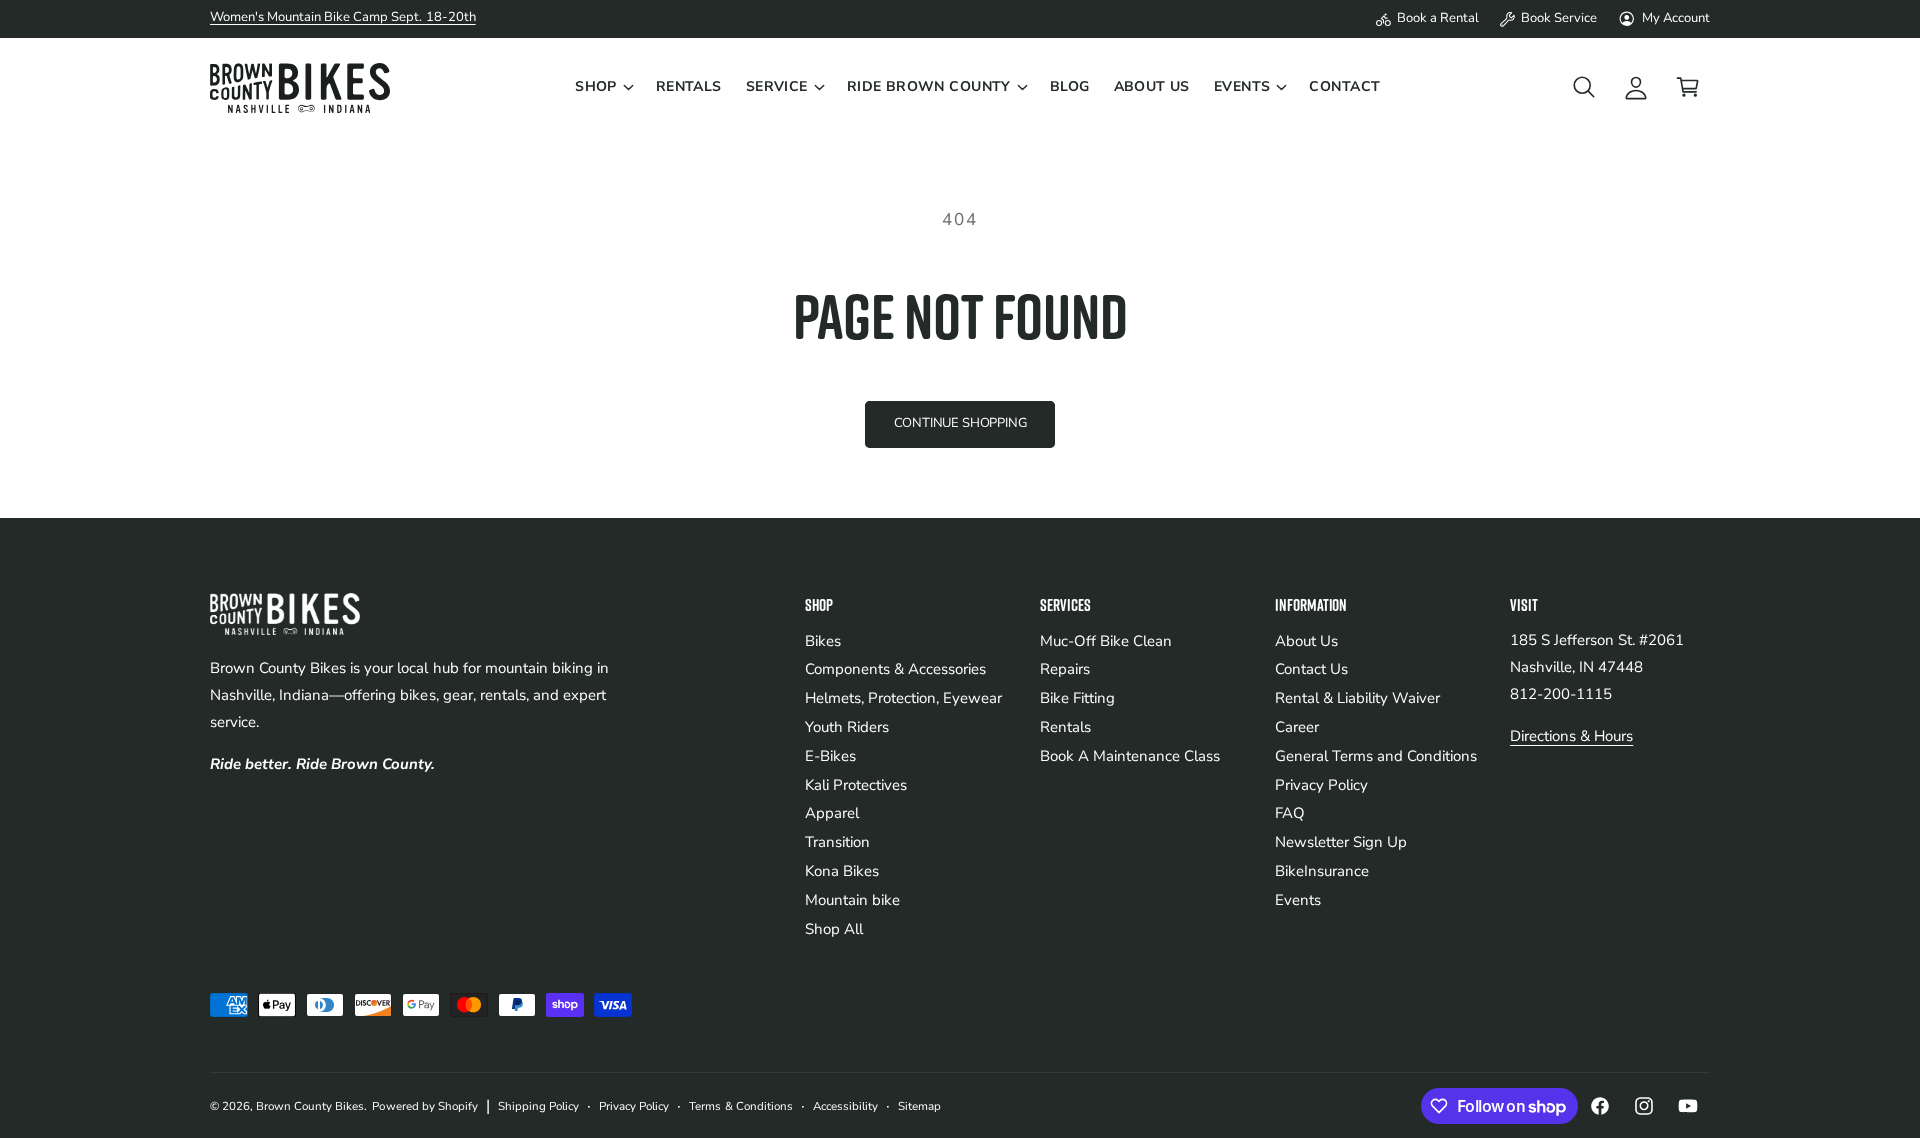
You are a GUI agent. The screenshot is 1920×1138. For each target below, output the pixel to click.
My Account (1676, 18)
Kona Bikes (842, 871)
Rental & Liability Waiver (1357, 698)
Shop (596, 86)
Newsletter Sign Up (1341, 842)
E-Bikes (830, 756)
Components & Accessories (895, 669)
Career (1297, 727)
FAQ (1290, 813)
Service (777, 86)
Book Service (1559, 18)
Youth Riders (847, 727)
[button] (603, 87)
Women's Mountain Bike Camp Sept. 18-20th (343, 17)
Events (1242, 86)
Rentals (1065, 727)
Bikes (823, 641)
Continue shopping (960, 423)
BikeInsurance (1322, 871)
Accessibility (845, 1106)
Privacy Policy (1321, 785)
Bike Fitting (1077, 698)
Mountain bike (852, 900)
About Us (1306, 641)
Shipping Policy (538, 1106)
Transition (837, 842)
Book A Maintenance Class (1130, 756)
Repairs (1065, 669)
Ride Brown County (929, 86)
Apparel (832, 813)
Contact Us (1311, 669)
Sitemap (919, 1106)
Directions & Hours (1571, 736)
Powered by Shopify (424, 1106)
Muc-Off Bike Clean (1106, 641)
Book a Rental (1438, 18)
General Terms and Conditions (1376, 756)
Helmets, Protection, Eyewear (903, 698)
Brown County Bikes (310, 1106)
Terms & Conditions (740, 1106)
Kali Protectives (856, 785)
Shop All (834, 929)
